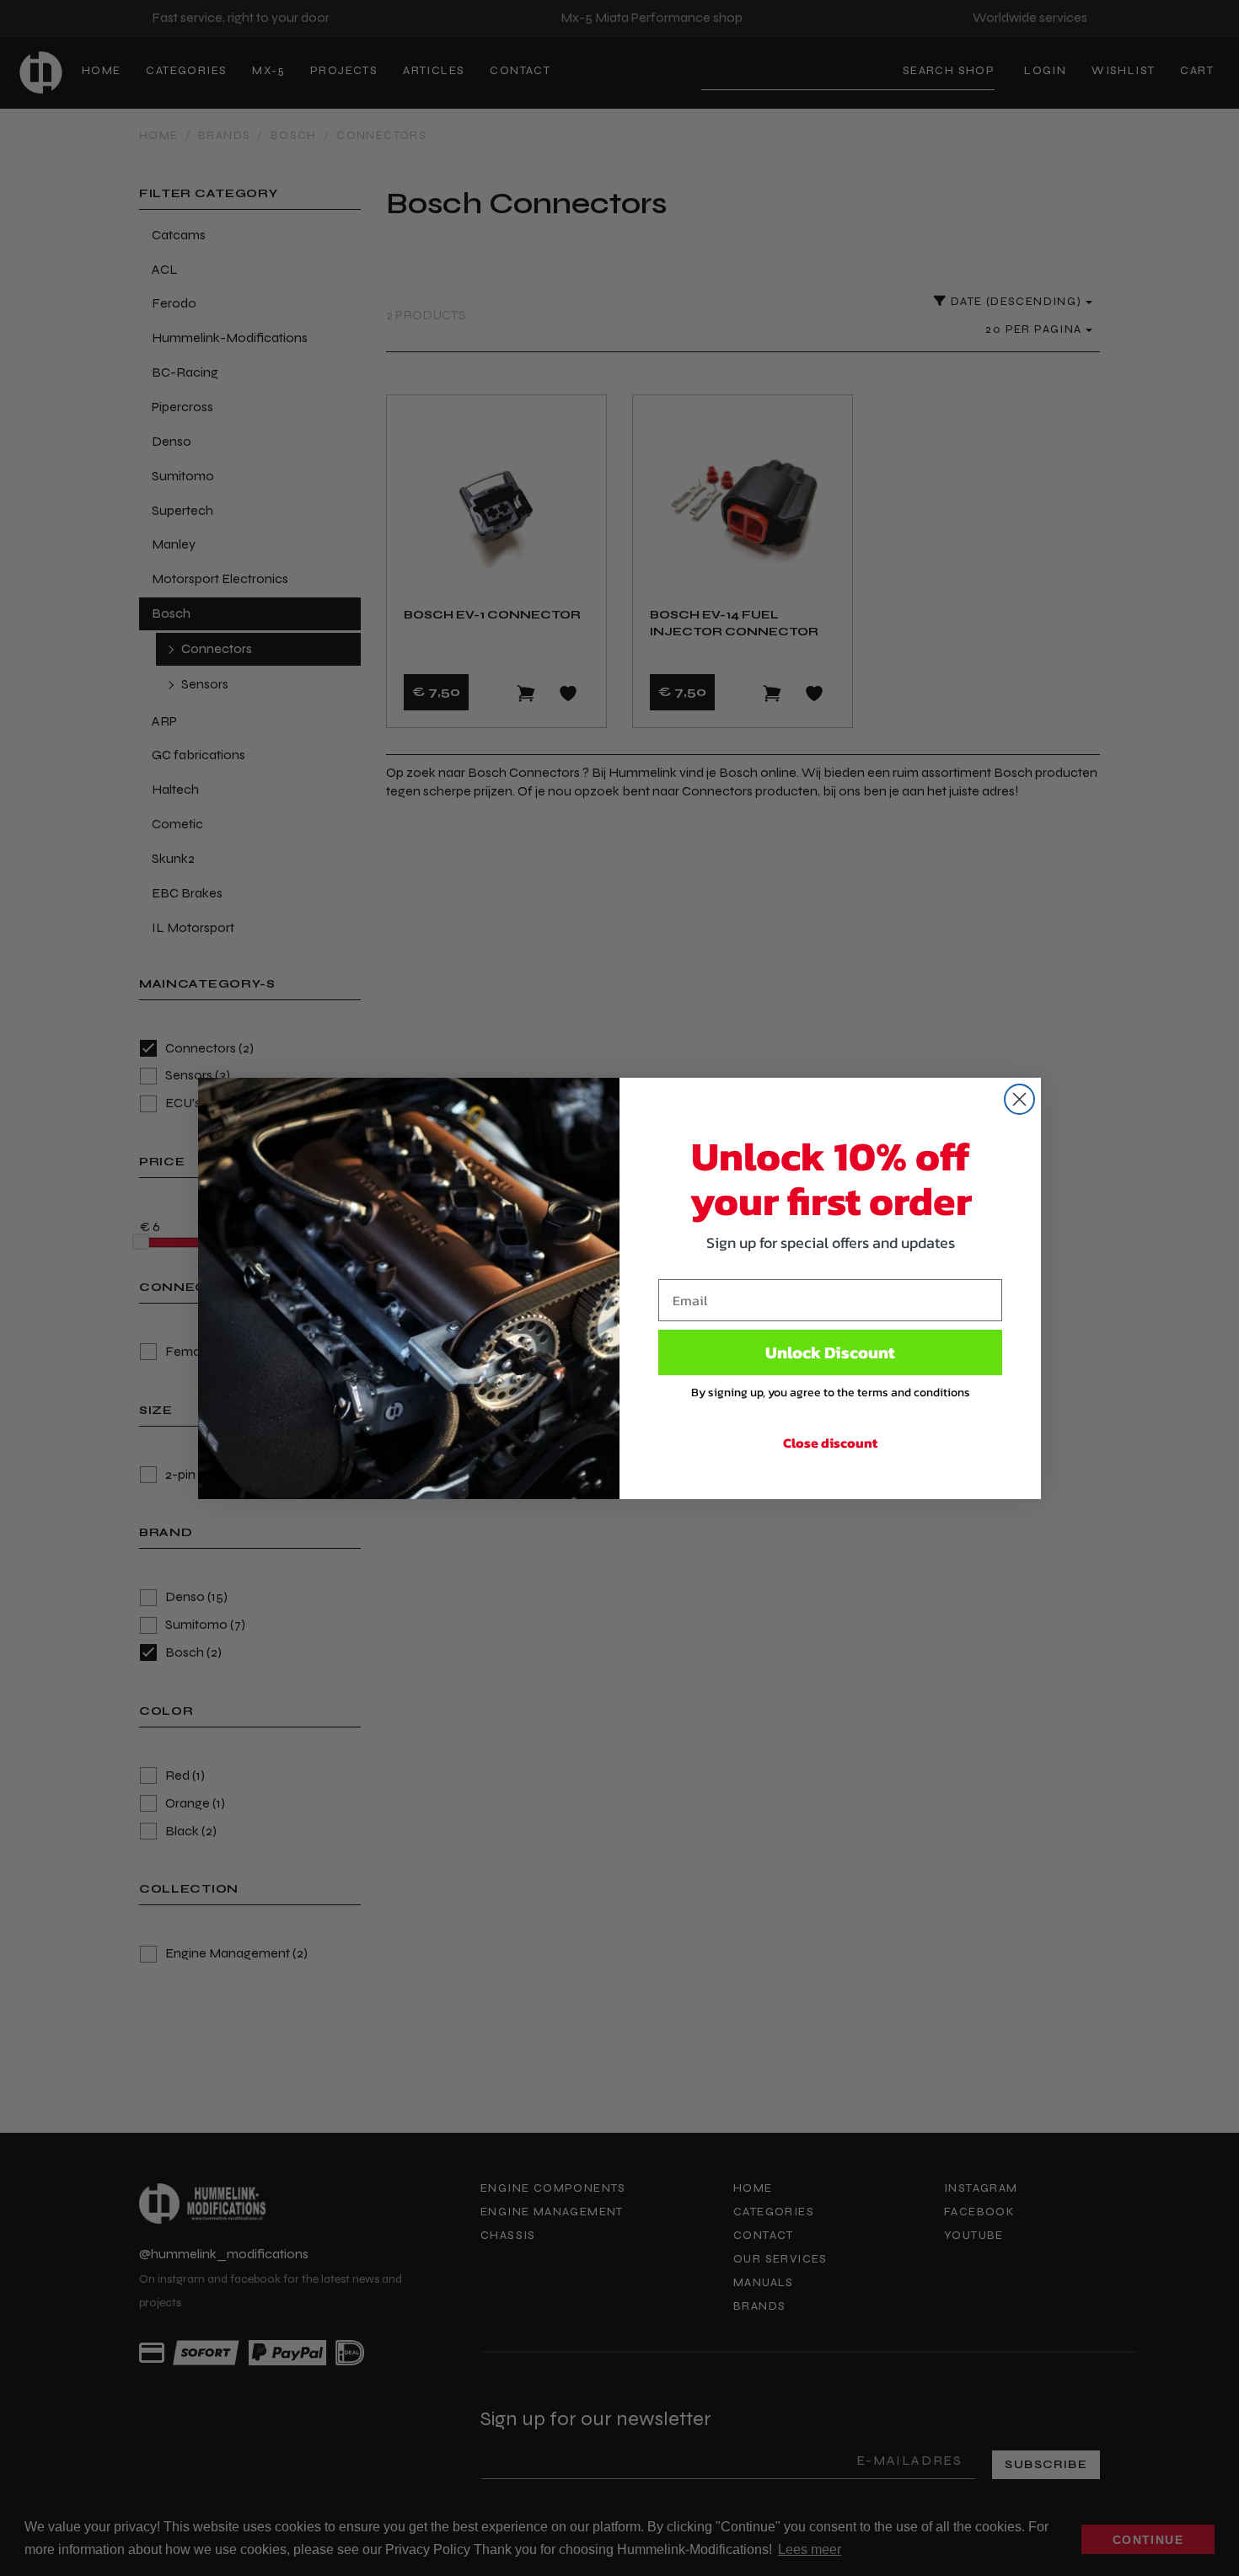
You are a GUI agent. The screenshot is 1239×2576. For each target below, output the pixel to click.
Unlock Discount (830, 1352)
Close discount (830, 1443)
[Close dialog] (1019, 1099)
